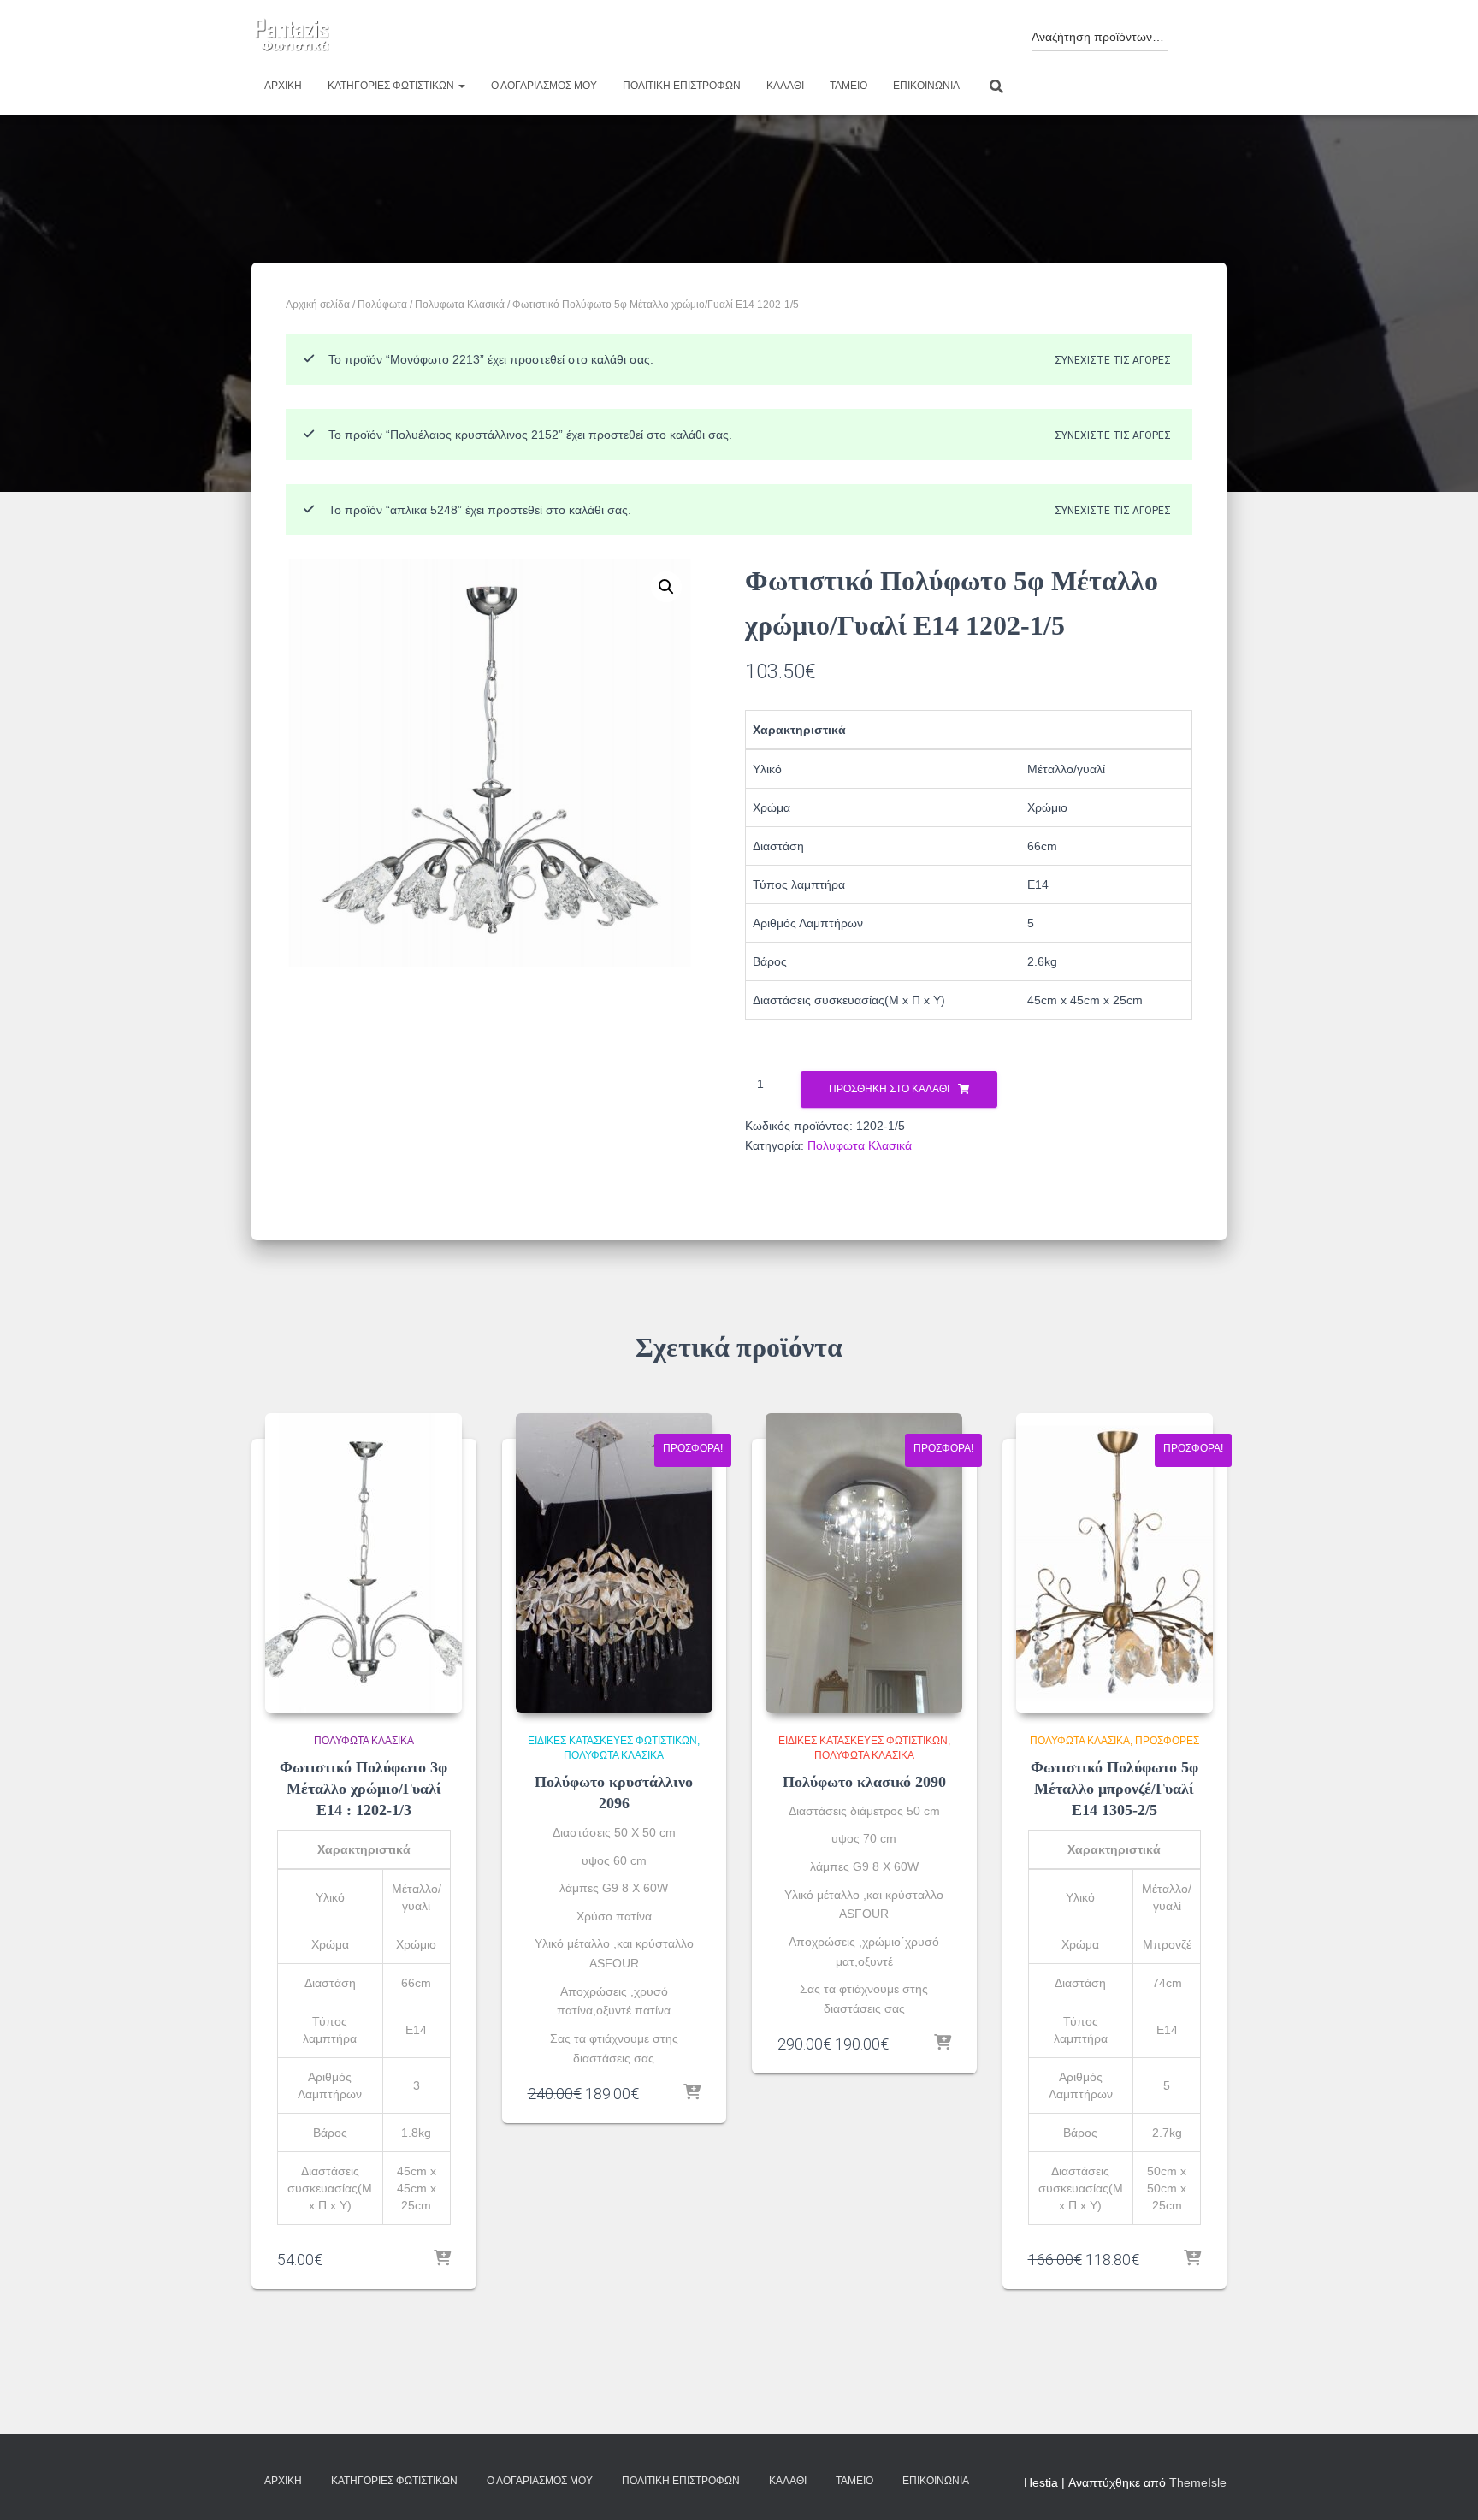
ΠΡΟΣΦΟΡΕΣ (1167, 1741)
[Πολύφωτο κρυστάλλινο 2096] (614, 1563)
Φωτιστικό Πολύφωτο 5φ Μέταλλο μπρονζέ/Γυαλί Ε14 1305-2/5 (1114, 1789)
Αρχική (283, 86)
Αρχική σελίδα (318, 305)
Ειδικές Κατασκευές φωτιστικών (612, 1741)
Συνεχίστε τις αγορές (1113, 360)
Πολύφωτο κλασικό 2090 (864, 1782)
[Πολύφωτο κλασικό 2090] (864, 1563)
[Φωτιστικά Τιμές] (292, 36)
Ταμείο (848, 86)
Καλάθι (785, 86)
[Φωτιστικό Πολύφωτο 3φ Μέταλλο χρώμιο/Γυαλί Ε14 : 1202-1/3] (364, 1563)
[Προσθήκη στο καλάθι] (442, 2259)
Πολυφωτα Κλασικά (460, 305)
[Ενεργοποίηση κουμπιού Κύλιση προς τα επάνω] (1444, 2486)
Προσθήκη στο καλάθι (889, 1089)
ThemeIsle (1198, 2482)
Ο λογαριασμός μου (544, 86)
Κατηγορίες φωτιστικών (392, 86)
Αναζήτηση (1194, 32)
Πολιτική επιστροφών (682, 86)
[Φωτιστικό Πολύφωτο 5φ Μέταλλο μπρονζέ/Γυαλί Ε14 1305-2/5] (1114, 1563)
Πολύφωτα (382, 305)
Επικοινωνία (926, 86)
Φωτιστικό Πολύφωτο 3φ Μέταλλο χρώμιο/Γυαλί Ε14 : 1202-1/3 (364, 1789)
